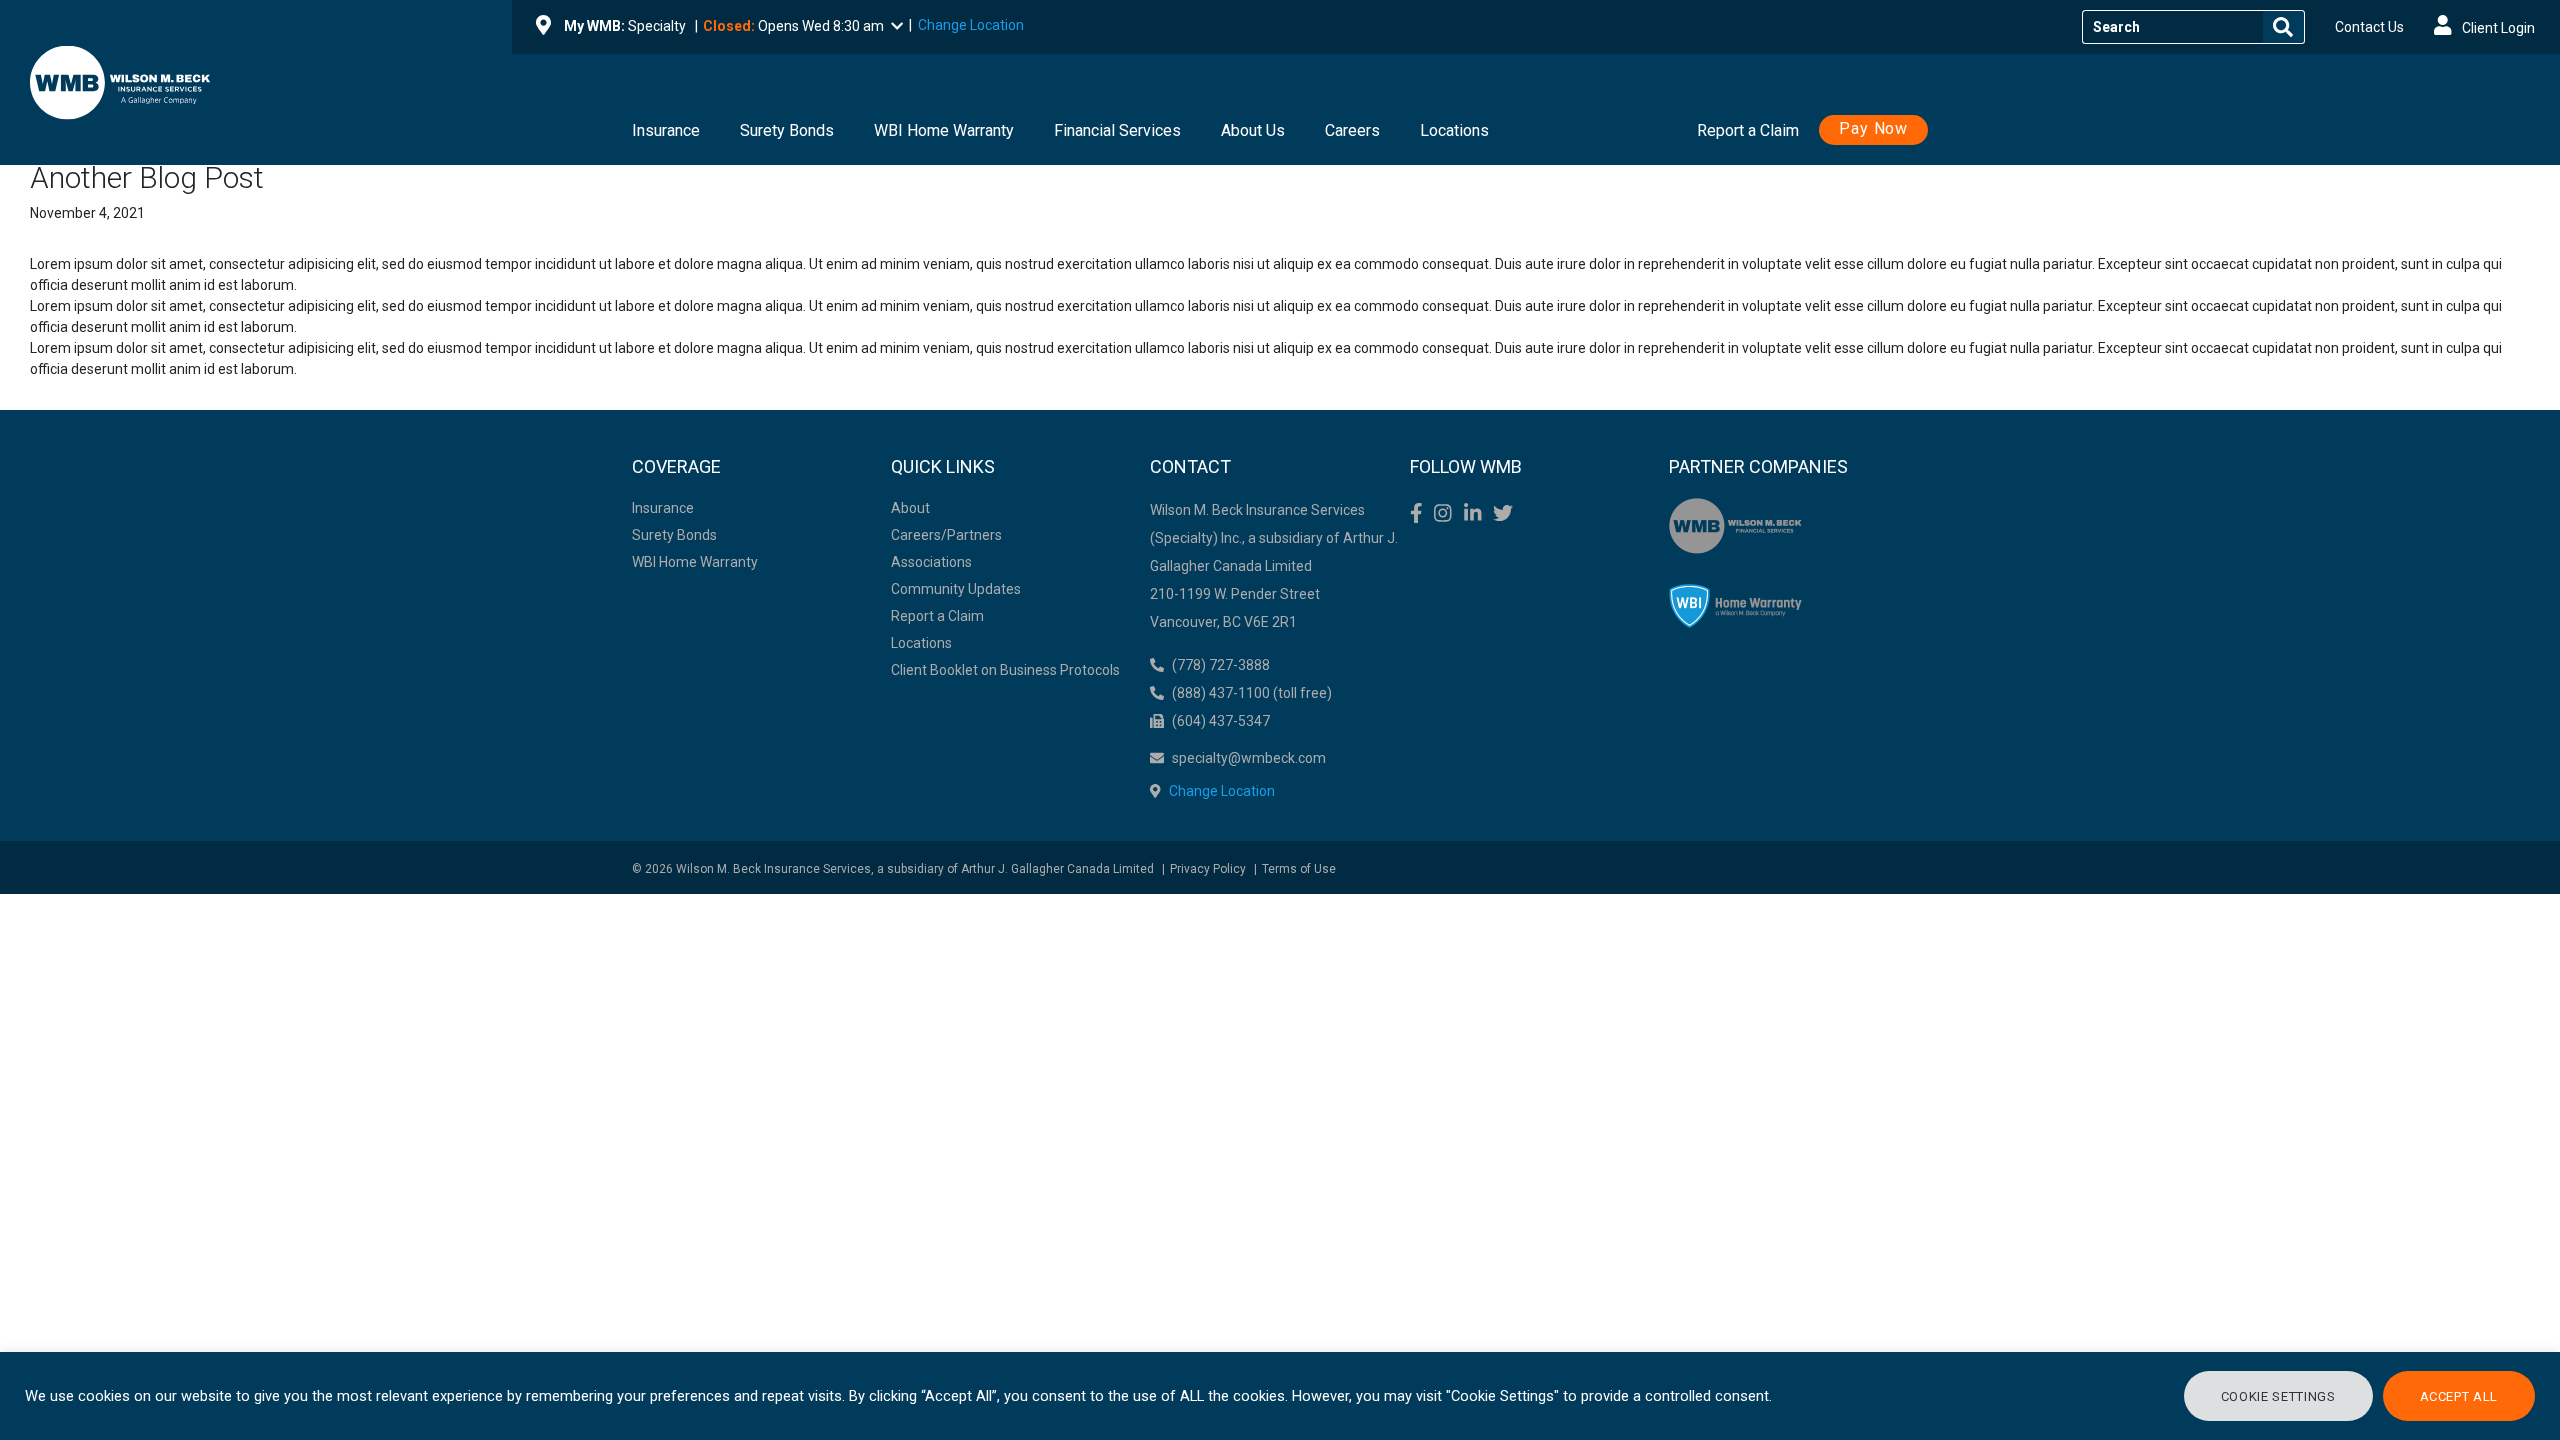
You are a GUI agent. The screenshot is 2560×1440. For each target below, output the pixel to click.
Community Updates (956, 589)
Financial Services (1117, 130)
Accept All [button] (2459, 1396)
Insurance (666, 130)
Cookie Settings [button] (2278, 1396)
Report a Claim (1748, 130)
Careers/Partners (946, 535)
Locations (1454, 130)
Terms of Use (1299, 869)
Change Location (971, 25)
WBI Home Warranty (944, 130)
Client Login (2497, 28)
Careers (1352, 130)
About (910, 508)
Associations (931, 562)
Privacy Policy (1208, 869)
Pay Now (1873, 128)
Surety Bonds (787, 130)
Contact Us (2369, 27)
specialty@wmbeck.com (1249, 758)
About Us (1253, 130)
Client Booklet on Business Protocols (1005, 670)
